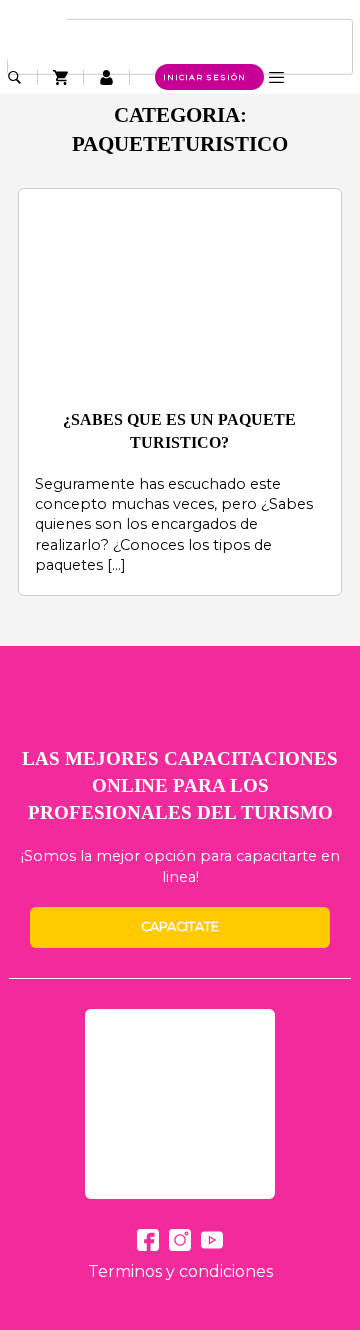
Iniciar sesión (204, 77)
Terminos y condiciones (180, 1271)
